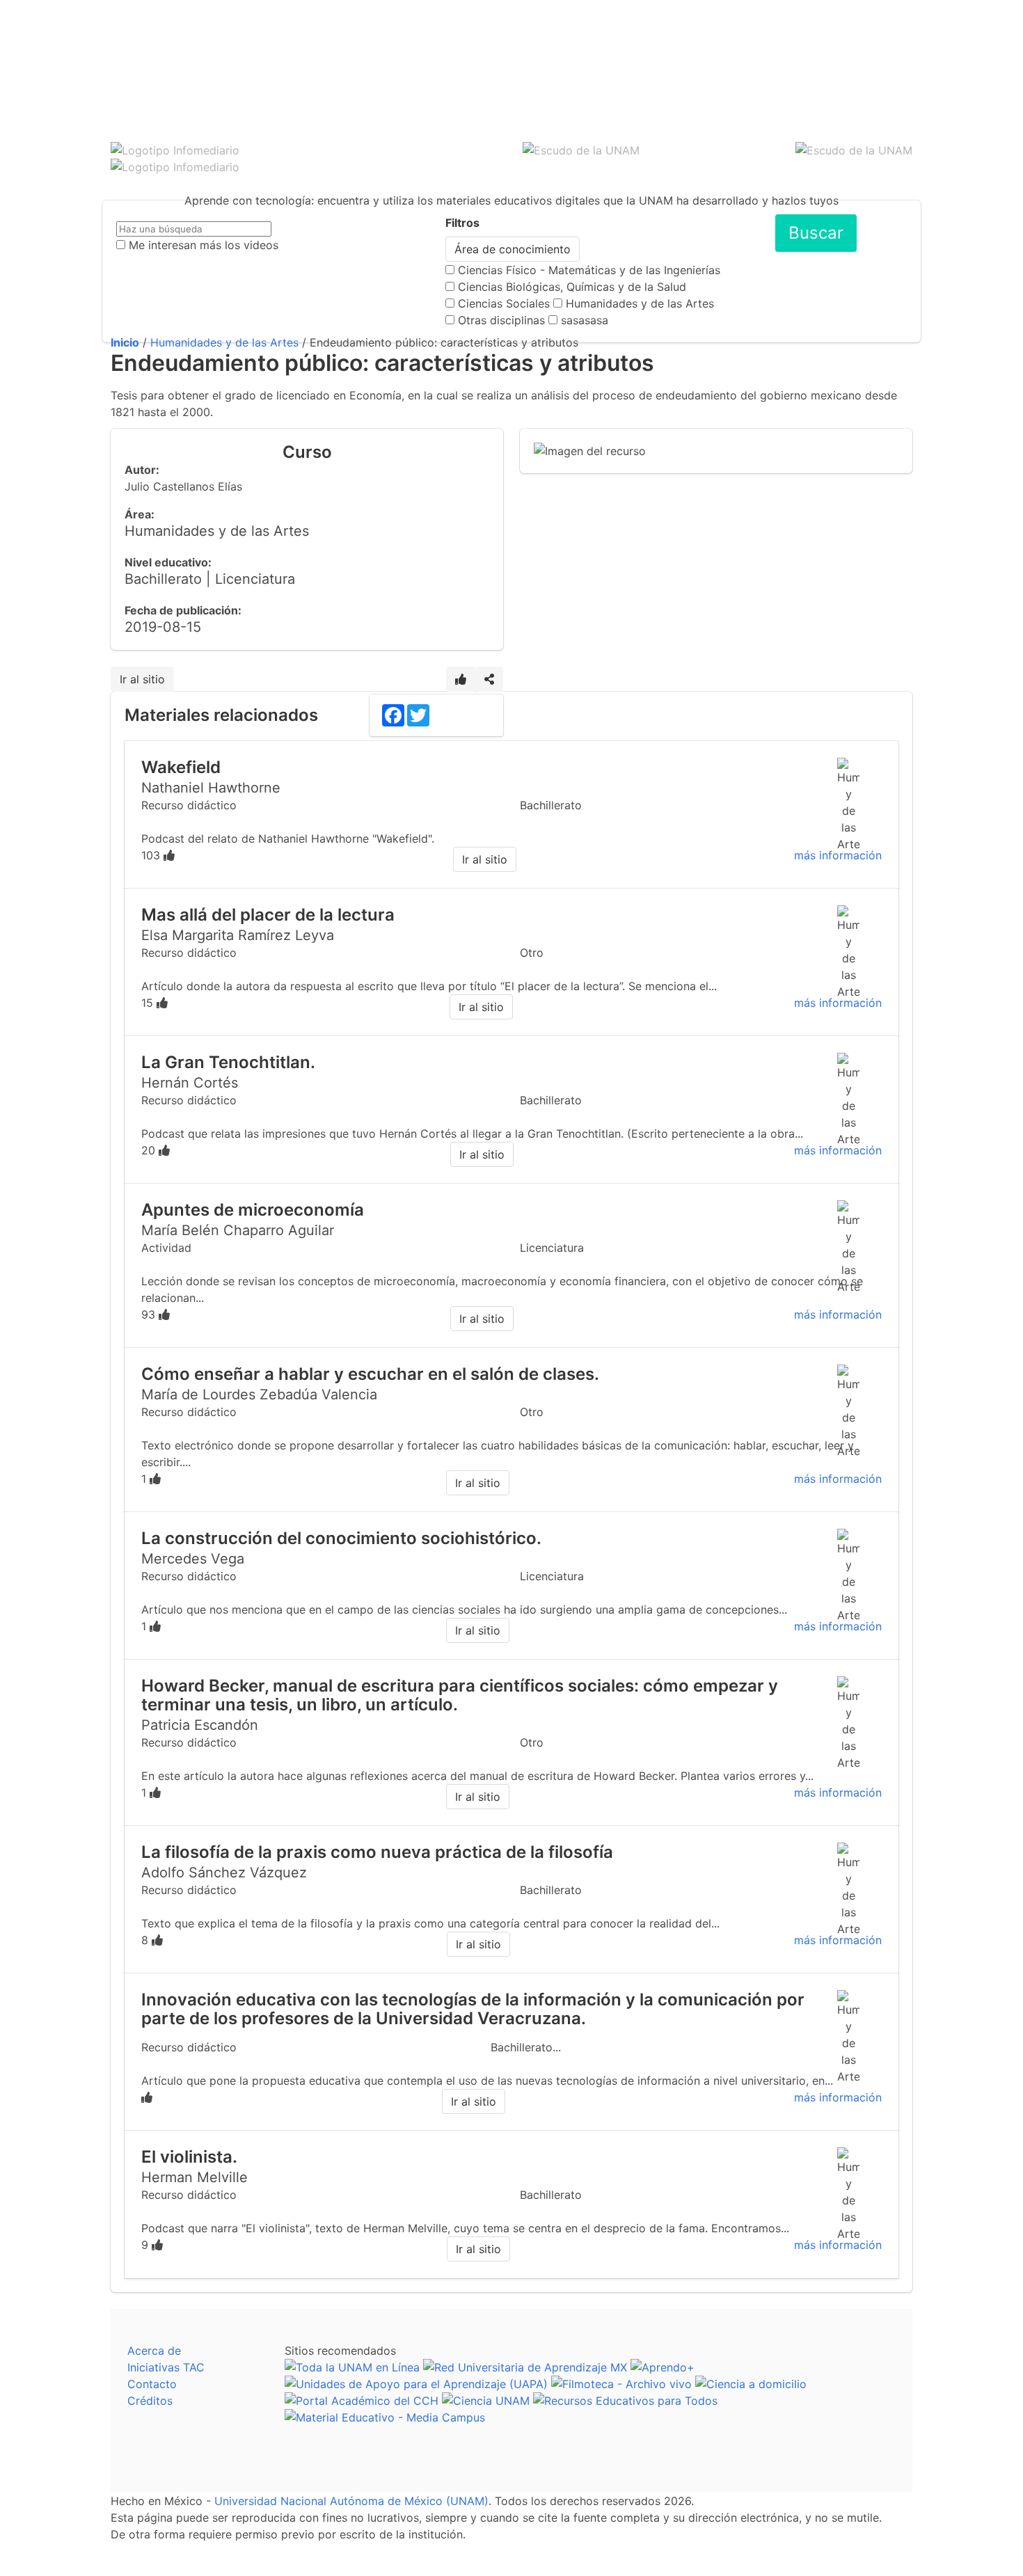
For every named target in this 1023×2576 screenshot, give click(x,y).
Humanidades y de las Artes (640, 303)
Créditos (150, 2401)
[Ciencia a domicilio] (751, 2384)
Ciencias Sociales (504, 303)
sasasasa (585, 320)
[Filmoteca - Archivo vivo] (621, 2384)
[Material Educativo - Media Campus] (385, 2417)
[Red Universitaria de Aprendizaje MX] (525, 2367)
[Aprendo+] (663, 2367)
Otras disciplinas (501, 320)
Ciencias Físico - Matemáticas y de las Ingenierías (589, 270)
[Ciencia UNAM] (486, 2401)
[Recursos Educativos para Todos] (625, 2401)
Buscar (816, 233)
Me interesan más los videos (204, 245)
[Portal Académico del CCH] (362, 2401)
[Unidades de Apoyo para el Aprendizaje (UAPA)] (416, 2384)
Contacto (152, 2384)
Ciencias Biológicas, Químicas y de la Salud (572, 287)
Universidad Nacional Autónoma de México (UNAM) (351, 2501)
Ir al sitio (142, 679)
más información (838, 855)
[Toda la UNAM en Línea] (352, 2367)
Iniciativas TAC (166, 2367)
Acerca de (154, 2351)
